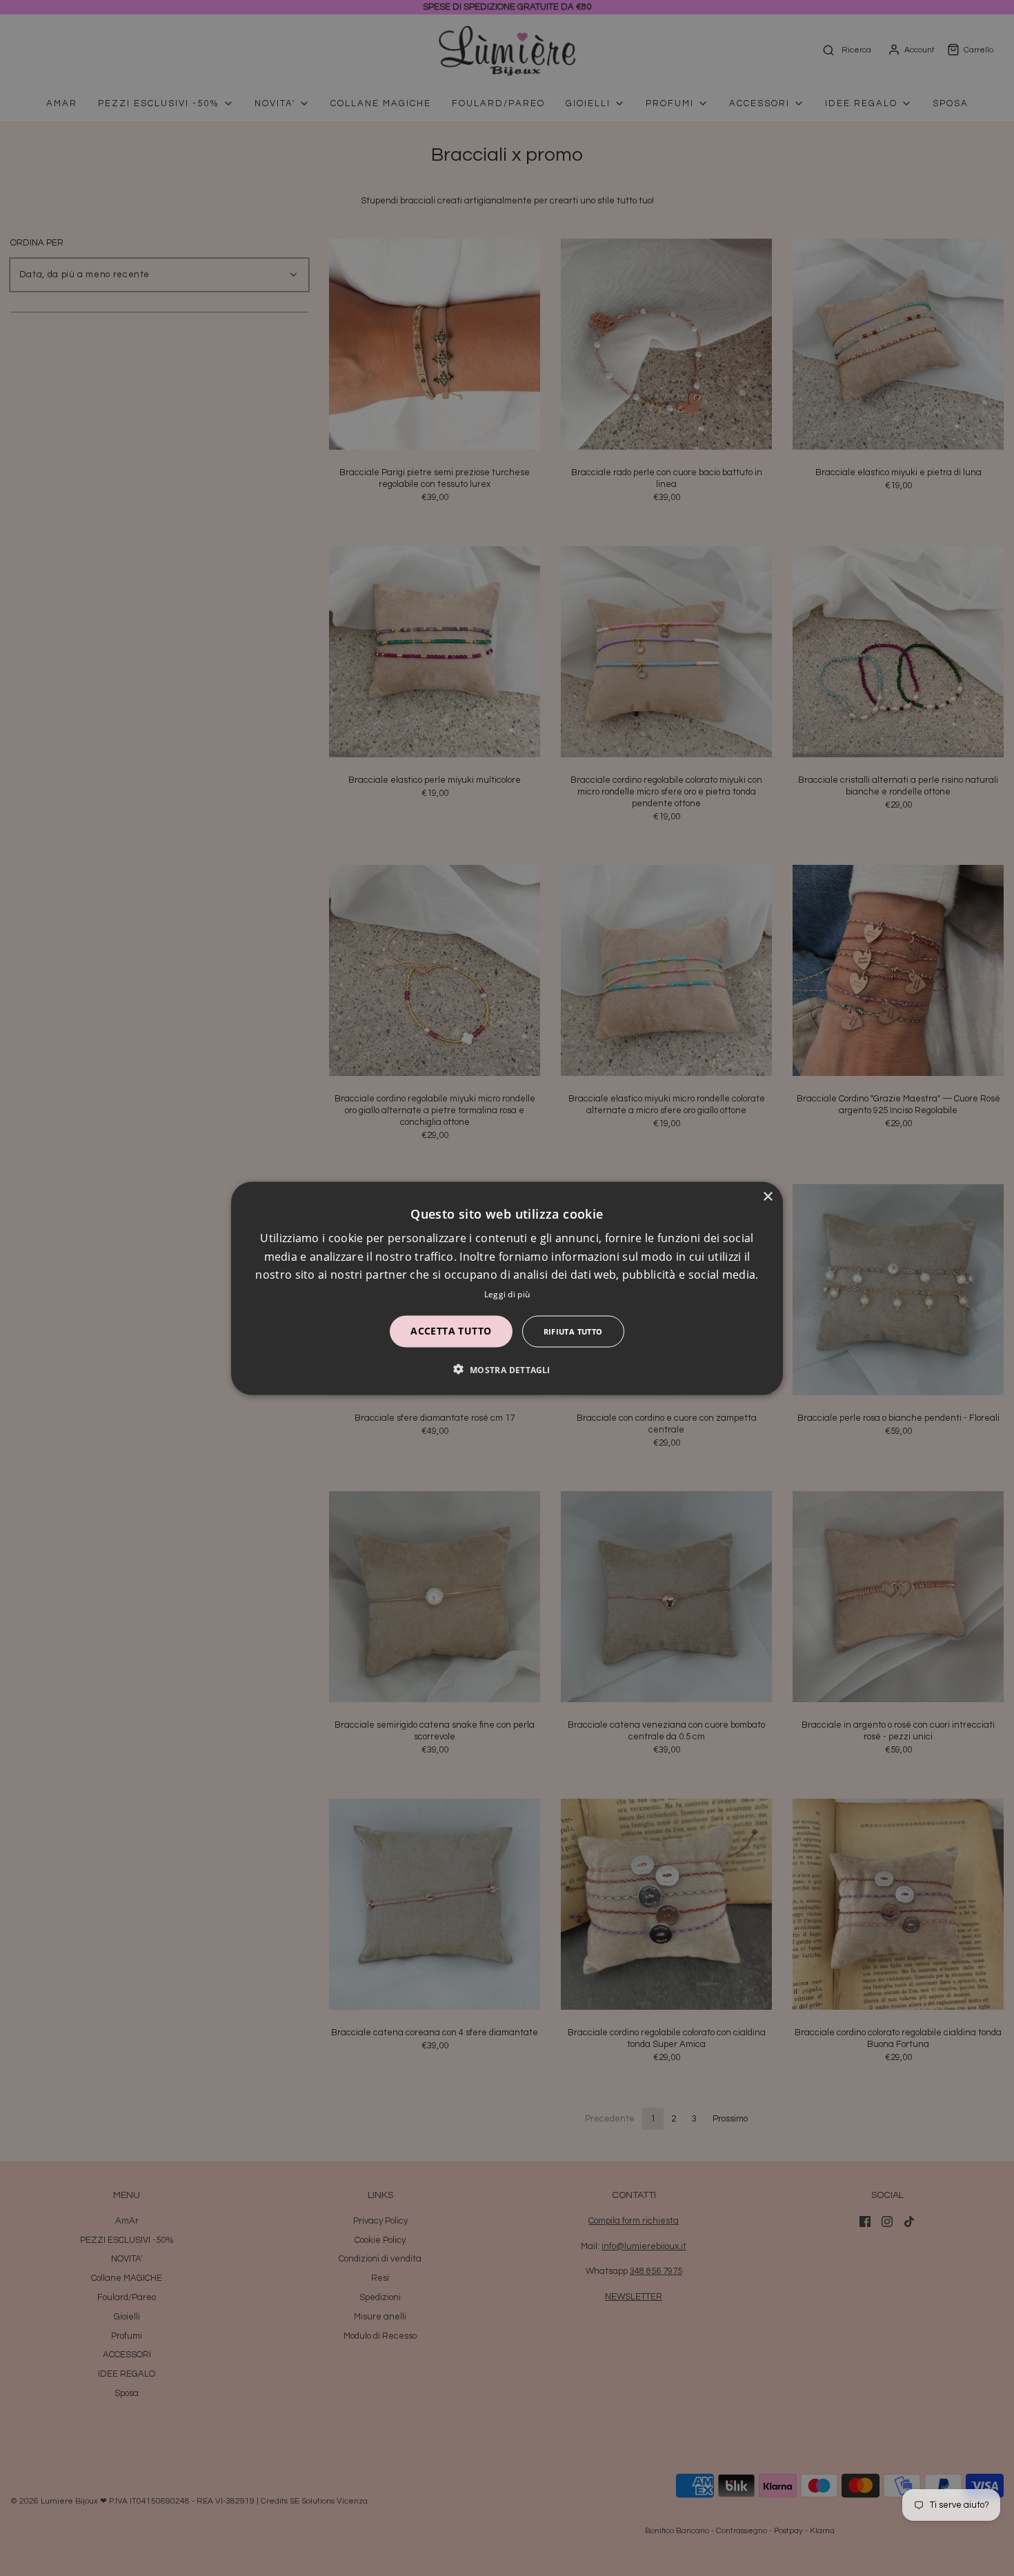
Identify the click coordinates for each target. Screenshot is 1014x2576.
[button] (507, 1369)
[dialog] (507, 1288)
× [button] (767, 1196)
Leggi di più (507, 1294)
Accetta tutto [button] (451, 1330)
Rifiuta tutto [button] (573, 1331)
